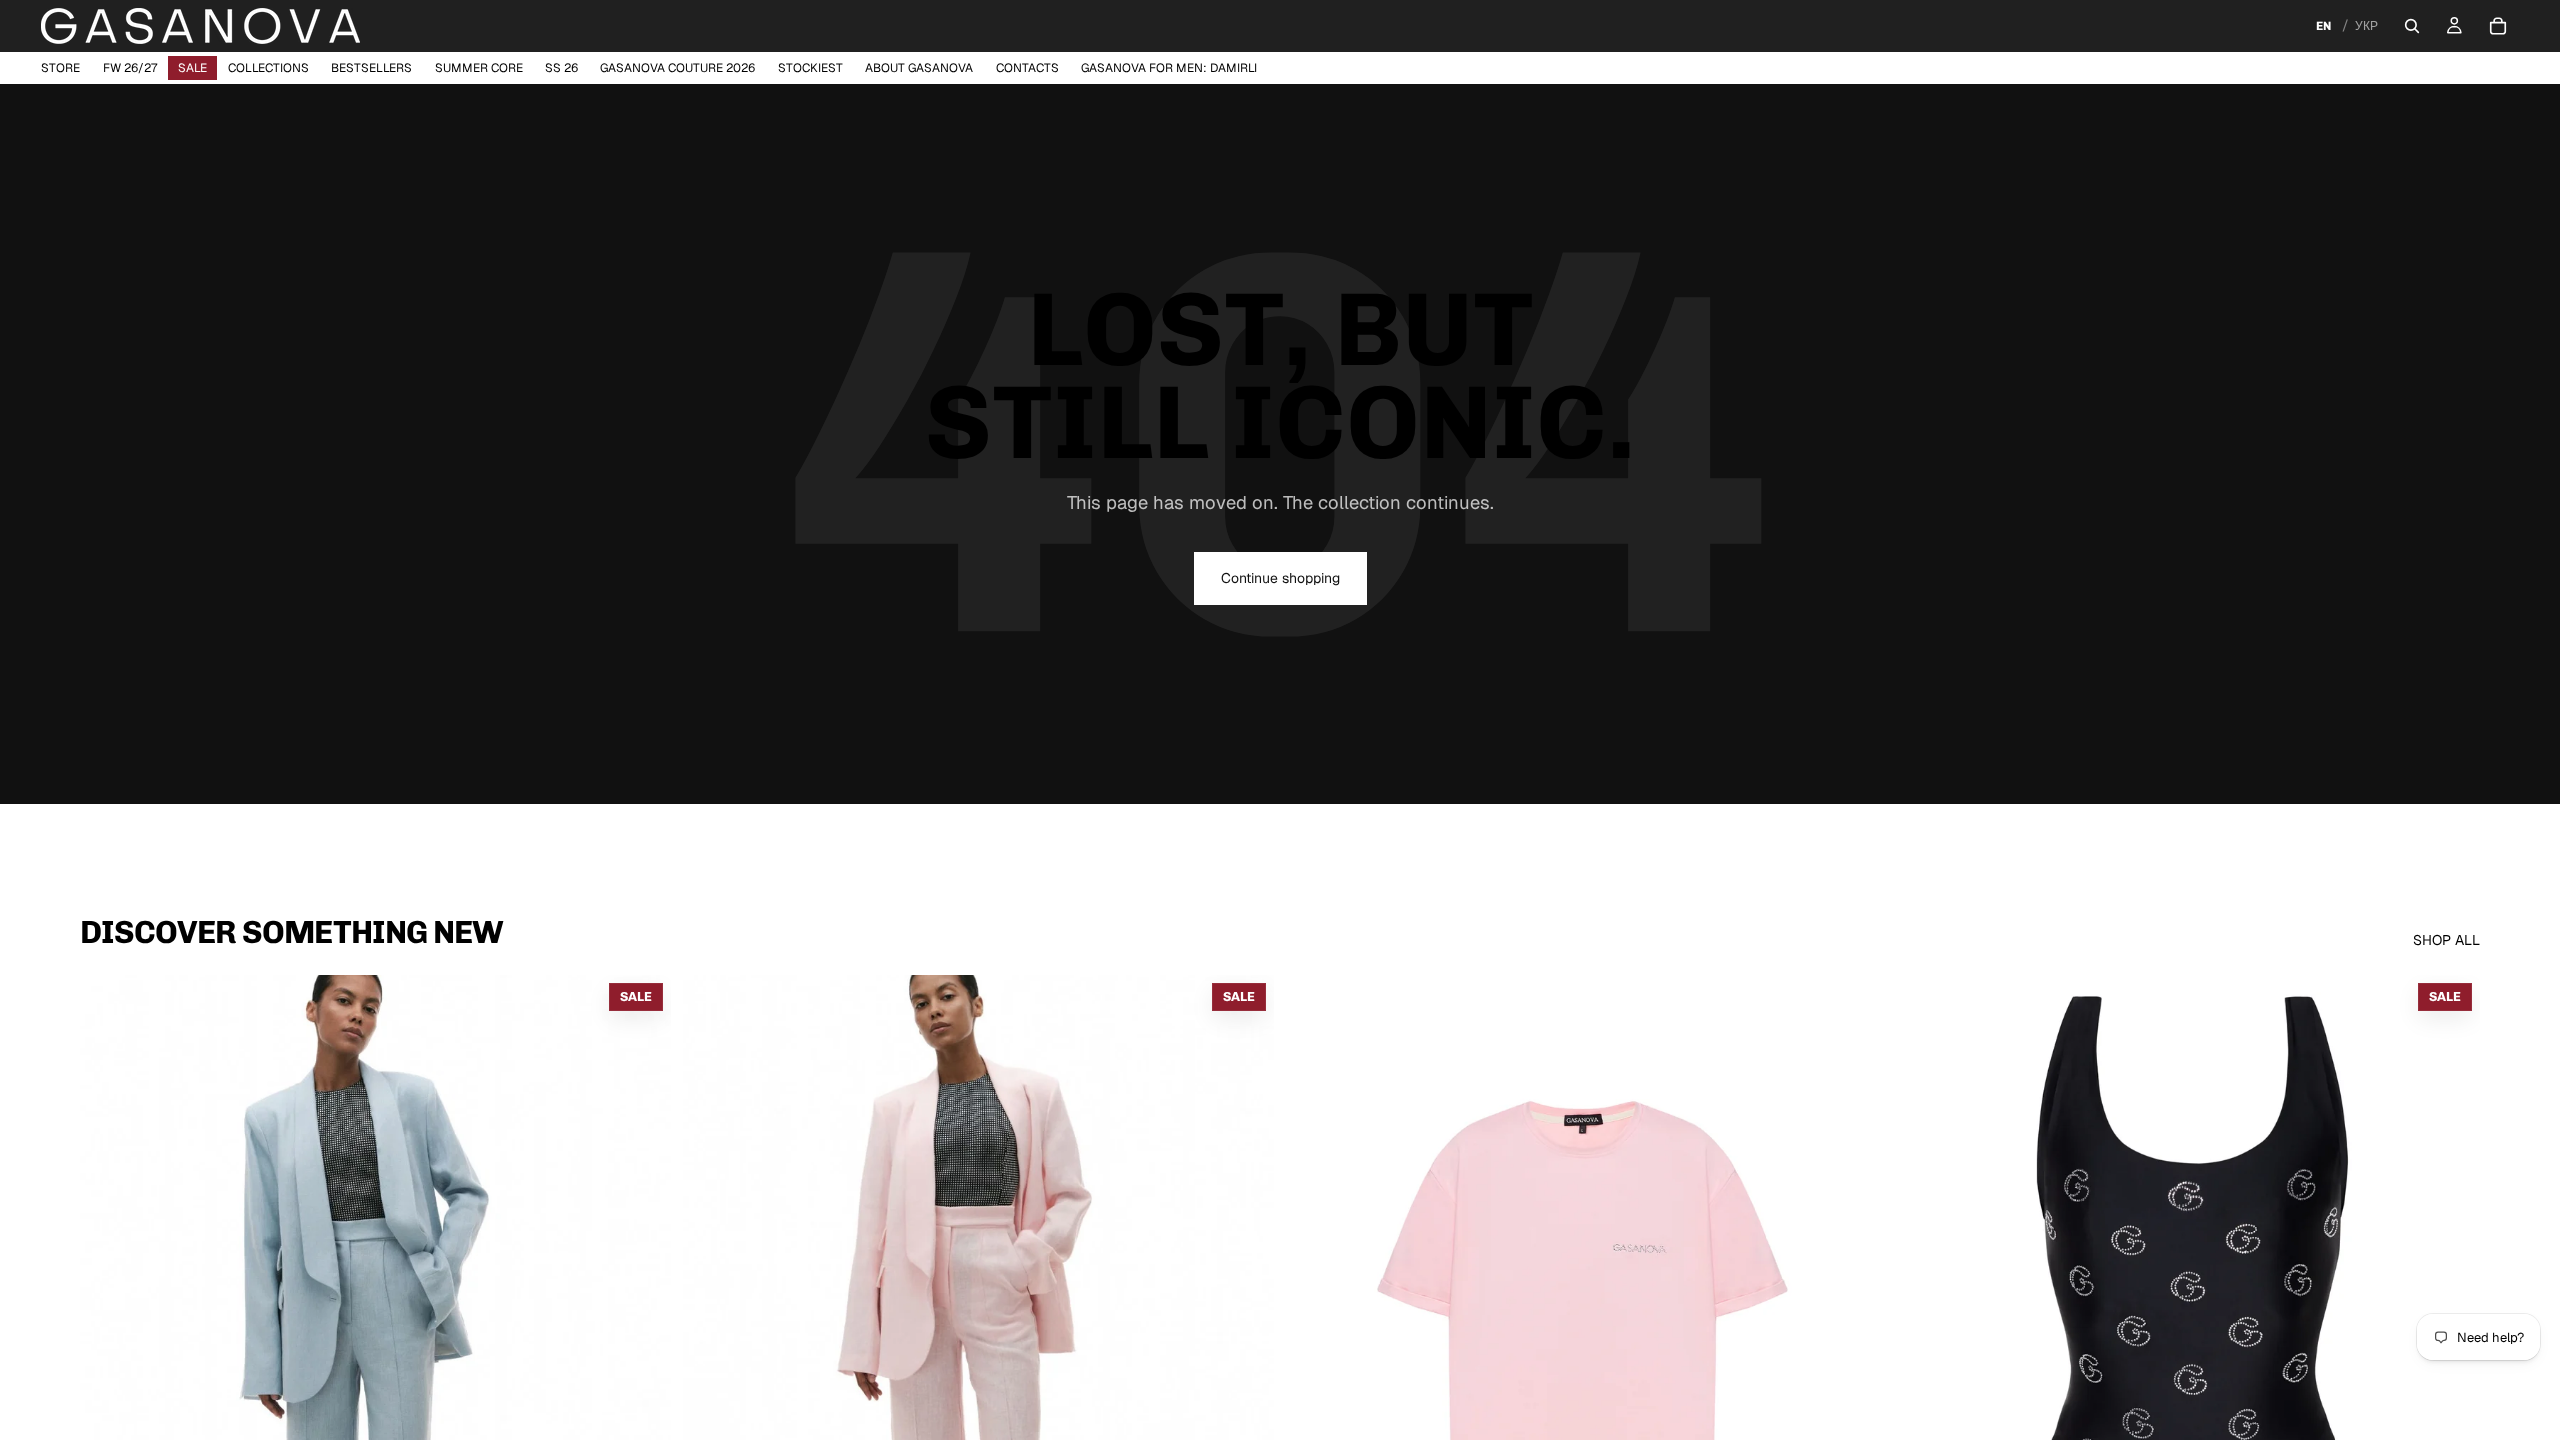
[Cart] (2498, 26)
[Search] (2412, 26)
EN (2323, 26)
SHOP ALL (2446, 940)
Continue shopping (1280, 578)
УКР (2366, 26)
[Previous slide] (713, 1344)
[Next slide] (1244, 1344)
